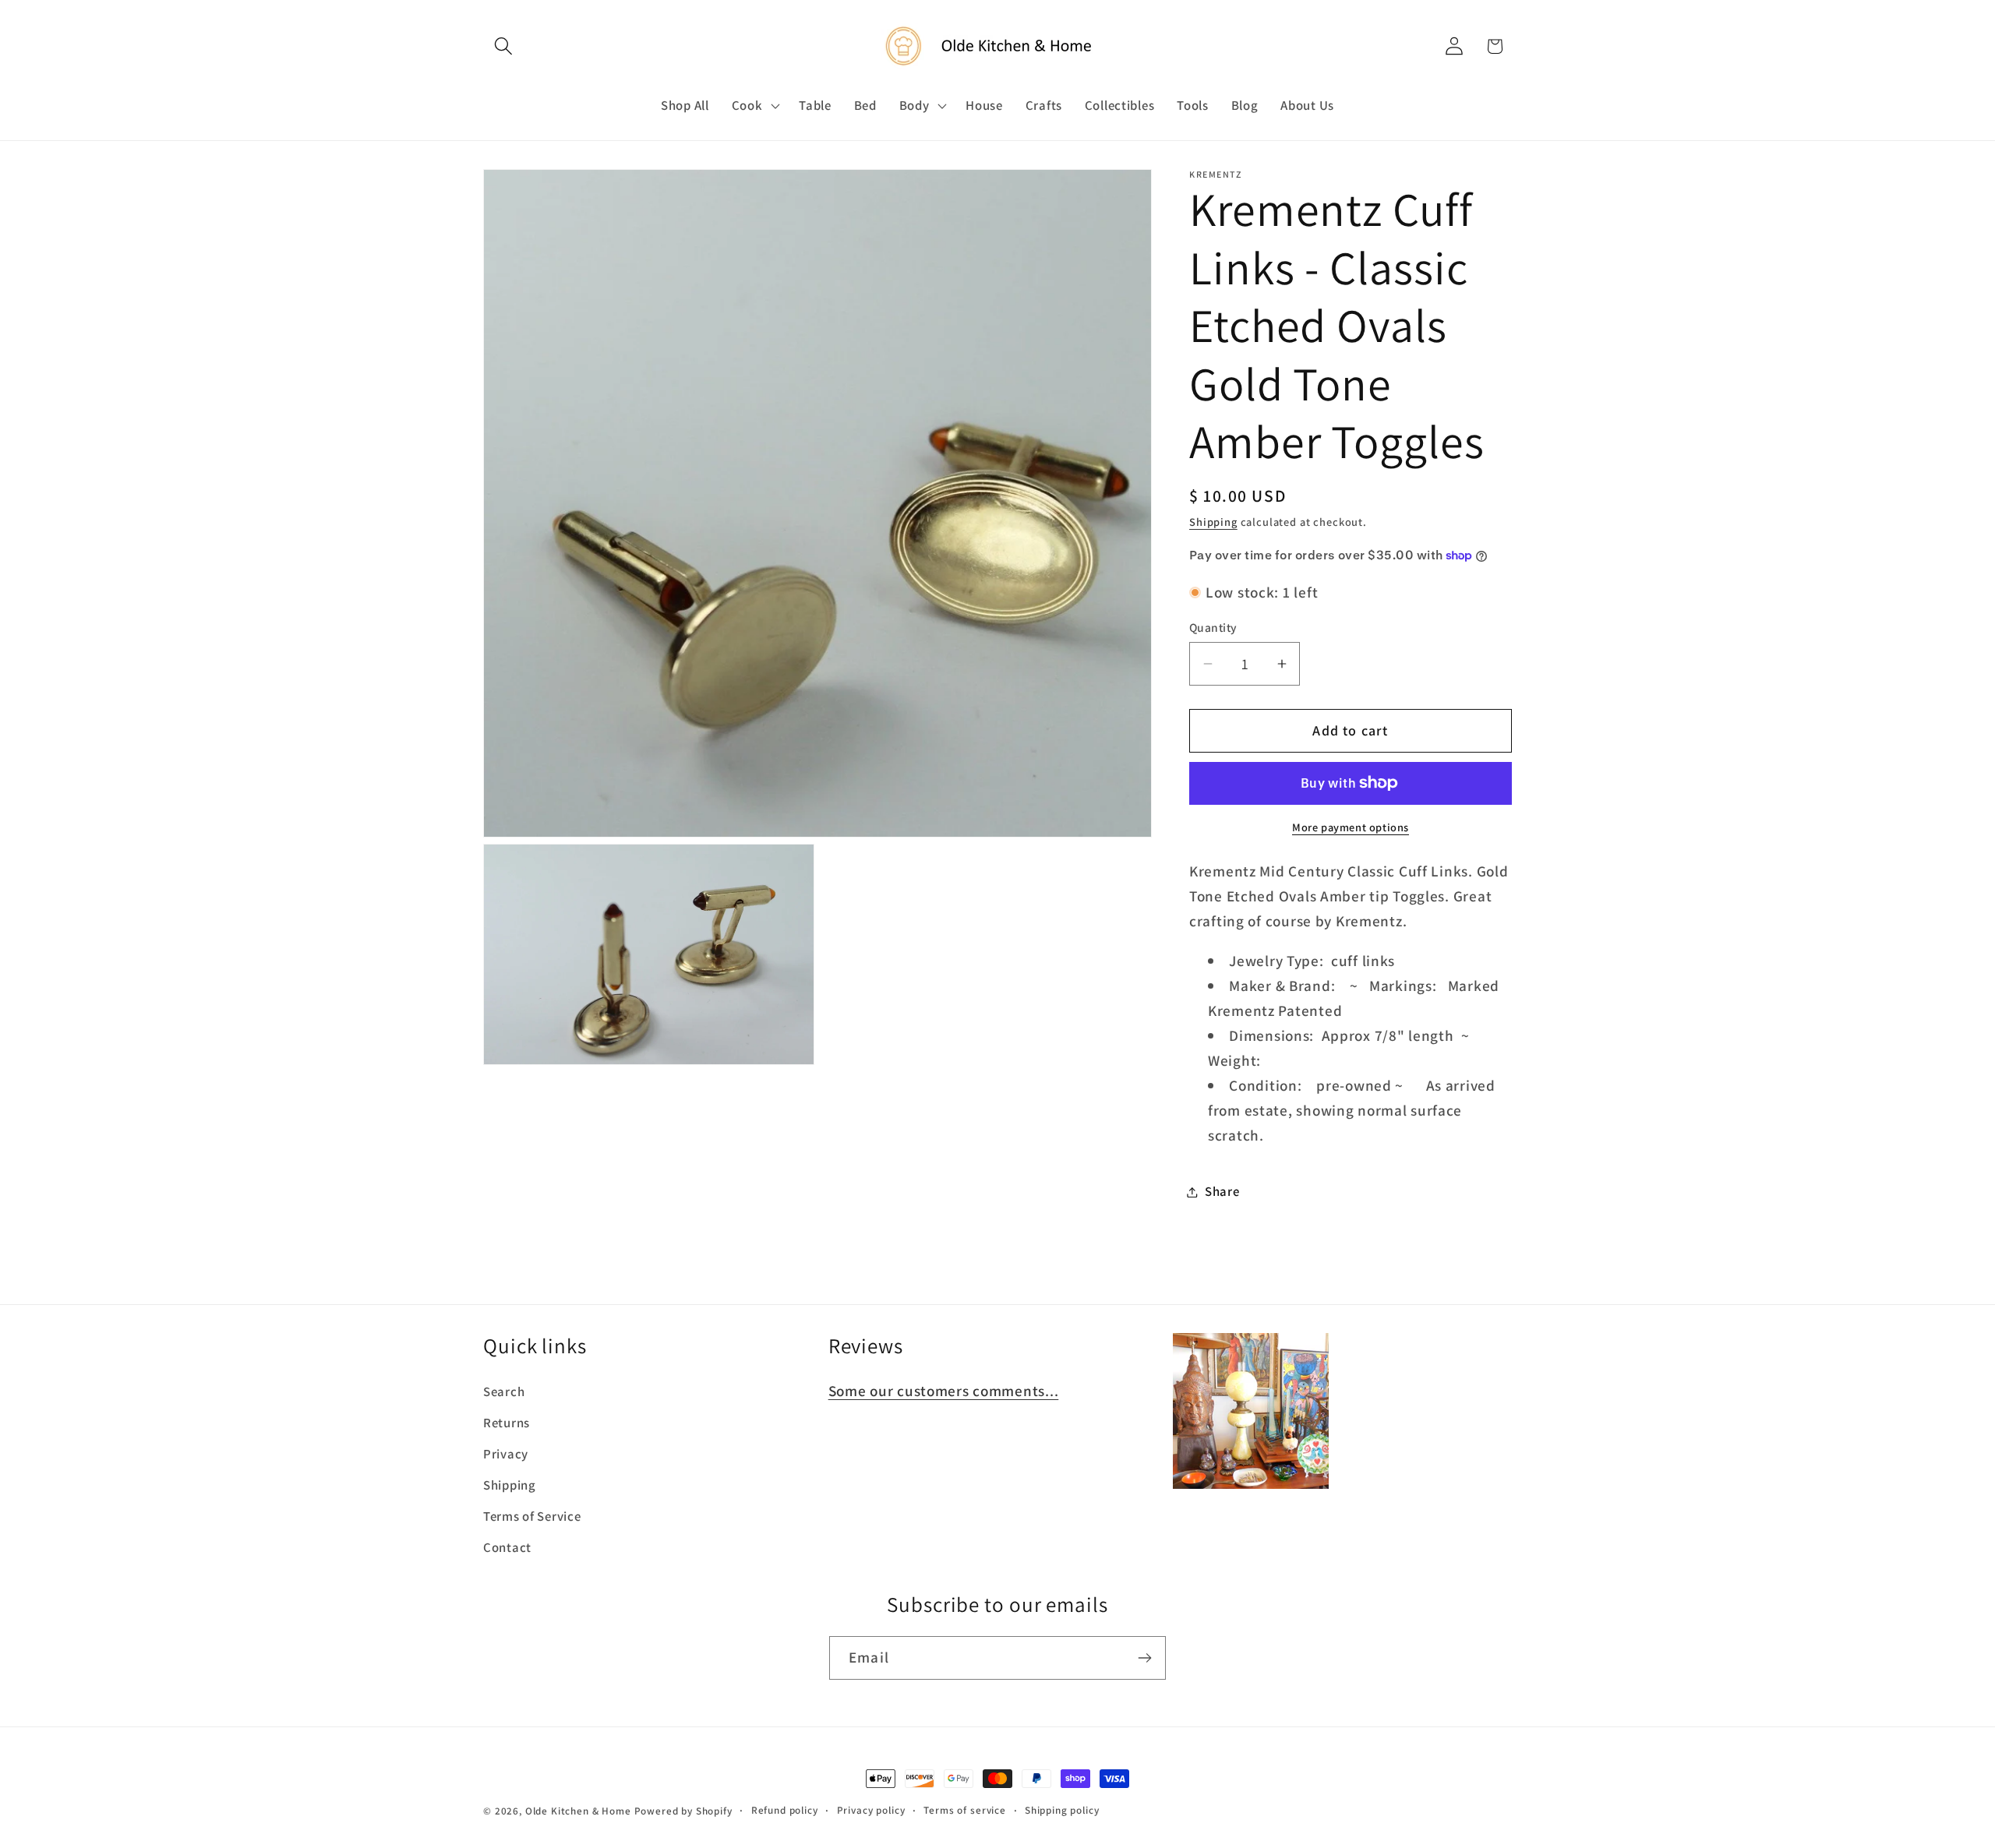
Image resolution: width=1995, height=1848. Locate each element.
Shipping (1213, 522)
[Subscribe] (1144, 1658)
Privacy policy (871, 1810)
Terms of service (964, 1810)
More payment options (1351, 827)
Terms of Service (532, 1516)
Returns (507, 1423)
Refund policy (785, 1810)
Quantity (1213, 627)
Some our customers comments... (944, 1391)
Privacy (506, 1454)
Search (504, 1391)
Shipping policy (1062, 1810)
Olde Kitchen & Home (578, 1811)
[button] (504, 46)
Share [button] (1222, 1191)
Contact (507, 1547)
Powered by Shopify (683, 1811)
